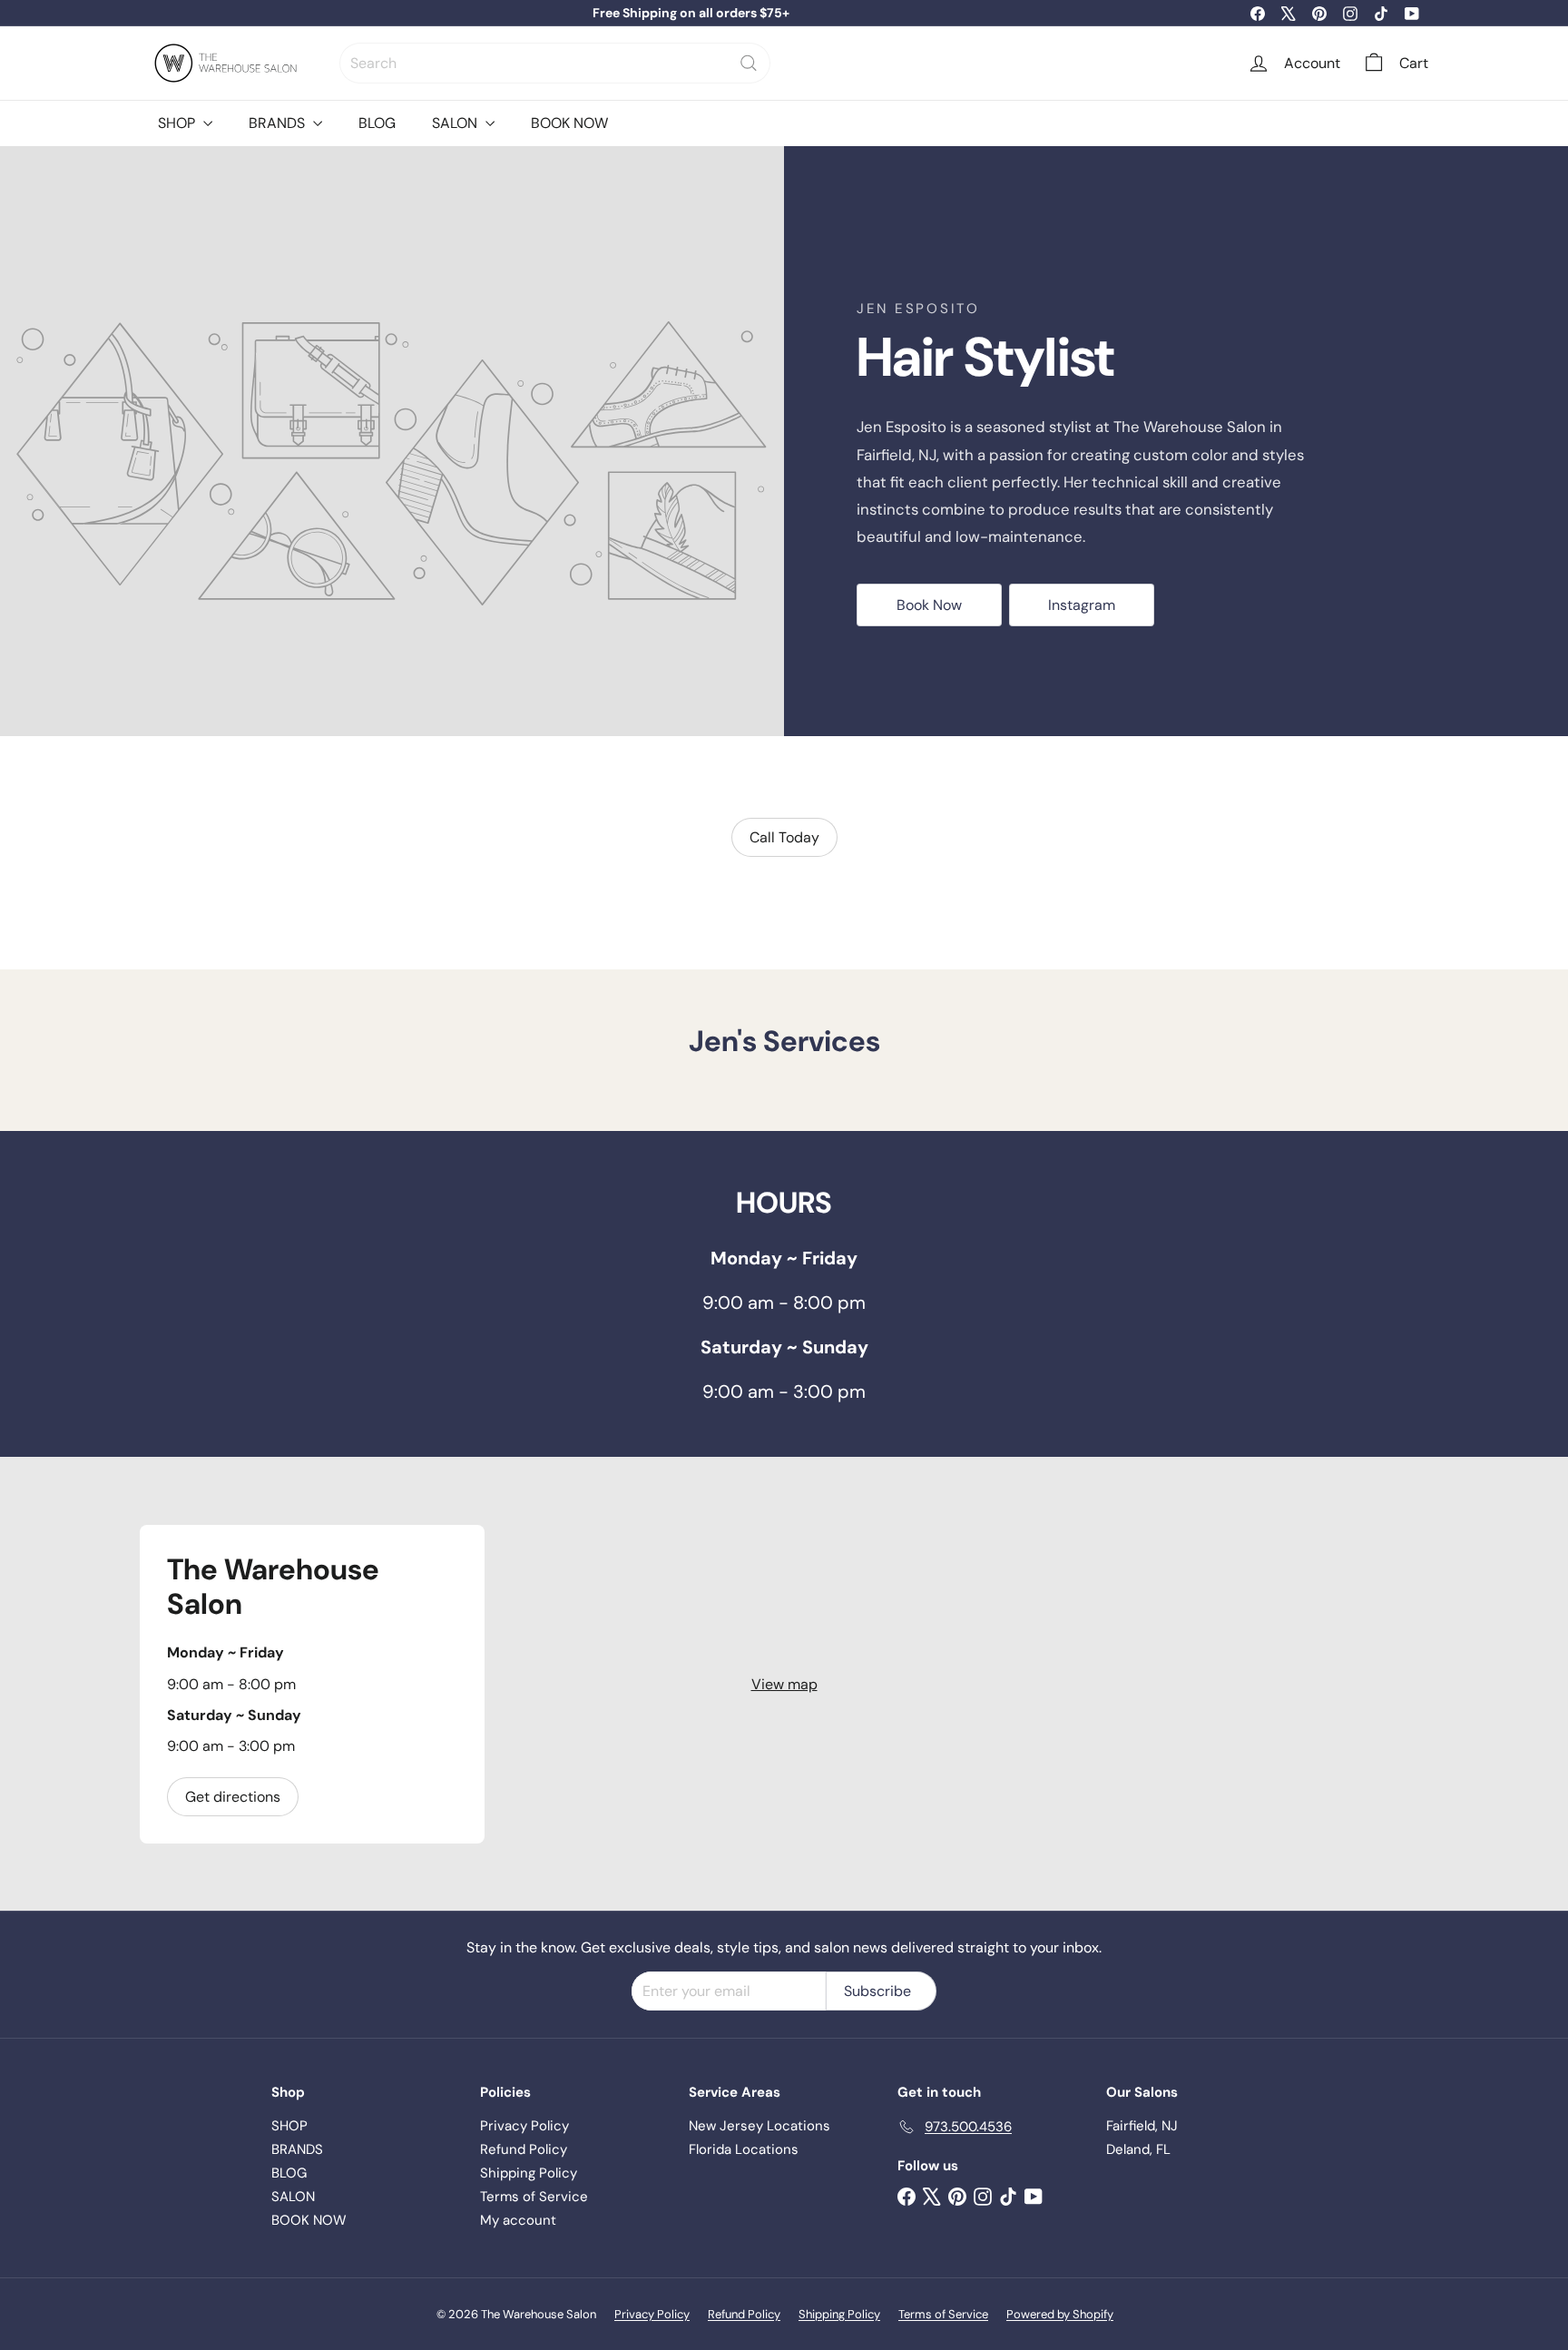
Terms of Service (534, 2197)
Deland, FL (1138, 2149)
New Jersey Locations (759, 2126)
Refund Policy (524, 2149)
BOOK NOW (569, 123)
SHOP (178, 123)
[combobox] (555, 63)
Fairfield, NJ (1142, 2126)
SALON (456, 123)
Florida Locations (744, 2149)
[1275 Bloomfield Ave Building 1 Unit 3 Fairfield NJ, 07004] (784, 1684)
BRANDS (279, 123)
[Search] (749, 63)
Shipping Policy (529, 2173)
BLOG (377, 123)
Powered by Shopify (1060, 2314)
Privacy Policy (524, 2126)
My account (518, 2220)
